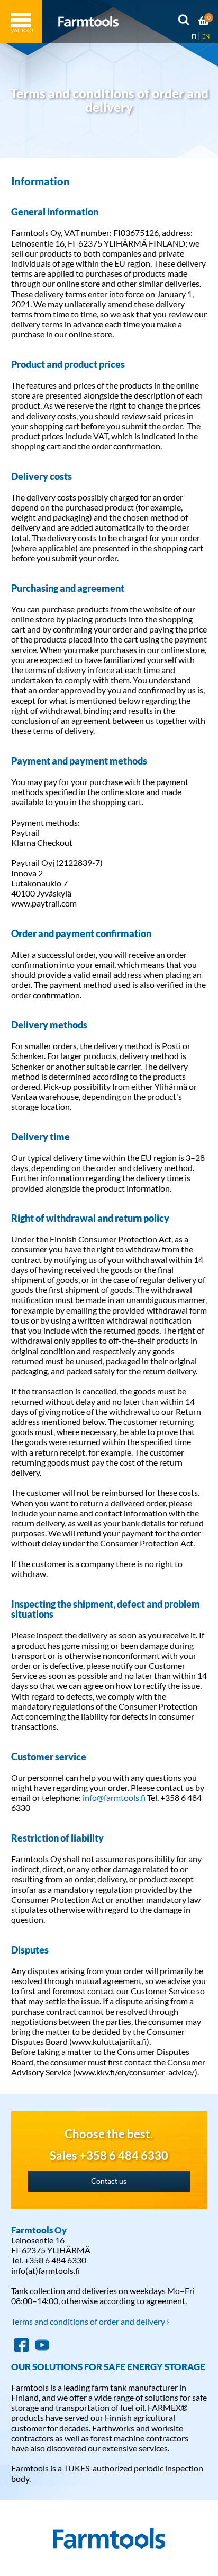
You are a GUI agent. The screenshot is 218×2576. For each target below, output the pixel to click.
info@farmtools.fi (114, 1797)
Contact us (109, 2181)
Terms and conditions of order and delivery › (90, 2321)
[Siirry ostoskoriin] (204, 22)
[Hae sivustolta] (184, 22)
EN (206, 36)
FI (194, 36)
